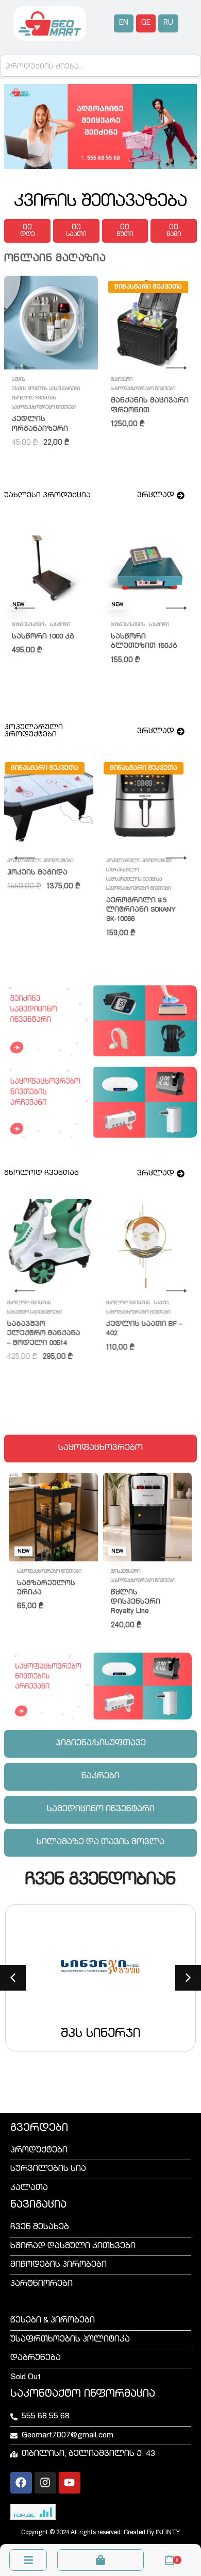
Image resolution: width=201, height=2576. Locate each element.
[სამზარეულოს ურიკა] (54, 1517)
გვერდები (39, 2129)
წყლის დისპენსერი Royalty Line (136, 1602)
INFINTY (168, 2533)
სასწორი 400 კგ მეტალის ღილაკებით (141, 646)
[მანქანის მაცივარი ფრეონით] (150, 323)
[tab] (100, 1449)
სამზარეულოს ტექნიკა (40, 880)
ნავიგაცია (38, 2205)
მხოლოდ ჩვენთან (34, 398)
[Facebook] (21, 2483)
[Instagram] (45, 2483)
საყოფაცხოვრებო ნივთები (44, 408)
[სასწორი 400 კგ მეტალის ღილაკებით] (150, 568)
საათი (66, 1303)
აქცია (19, 380)
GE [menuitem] (146, 23)
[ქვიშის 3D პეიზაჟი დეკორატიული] (150, 804)
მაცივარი (122, 380)
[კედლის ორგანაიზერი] (51, 323)
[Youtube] (70, 2483)
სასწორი (121, 625)
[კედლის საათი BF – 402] (51, 1246)
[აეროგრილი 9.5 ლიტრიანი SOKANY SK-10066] (51, 804)
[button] (13, 1978)
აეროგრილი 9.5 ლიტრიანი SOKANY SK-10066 (47, 910)
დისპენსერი (125, 1572)
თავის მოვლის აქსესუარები (46, 389)
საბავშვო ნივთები (33, 625)
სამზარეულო (28, 870)
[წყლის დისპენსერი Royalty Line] (147, 1517)
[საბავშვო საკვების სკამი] (51, 568)
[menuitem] (124, 23)
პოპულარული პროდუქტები (45, 861)
